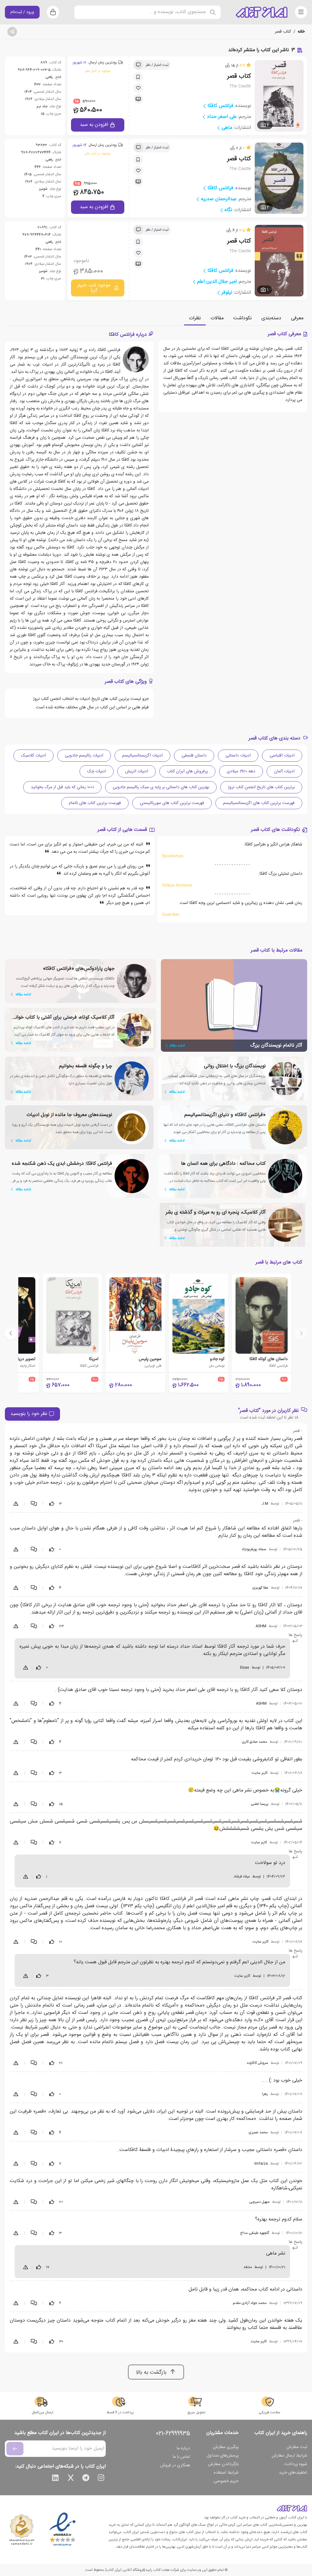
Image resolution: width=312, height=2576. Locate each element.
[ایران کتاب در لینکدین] (55, 2479)
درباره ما (183, 2448)
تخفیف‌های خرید (293, 2473)
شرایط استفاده (226, 2473)
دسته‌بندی (271, 318)
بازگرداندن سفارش (223, 2464)
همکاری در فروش (175, 2465)
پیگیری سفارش (226, 2447)
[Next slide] (11, 1333)
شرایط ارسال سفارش (289, 2456)
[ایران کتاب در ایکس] (71, 2479)
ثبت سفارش (297, 2447)
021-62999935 (173, 2434)
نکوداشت (243, 318)
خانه (301, 32)
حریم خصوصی (226, 2481)
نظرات (195, 318)
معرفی (297, 318)
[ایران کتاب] (262, 12)
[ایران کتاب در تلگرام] (86, 2479)
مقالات (217, 318)
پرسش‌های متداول (223, 2456)
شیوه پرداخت (296, 2464)
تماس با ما (181, 2457)
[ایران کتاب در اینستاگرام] (101, 2479)
